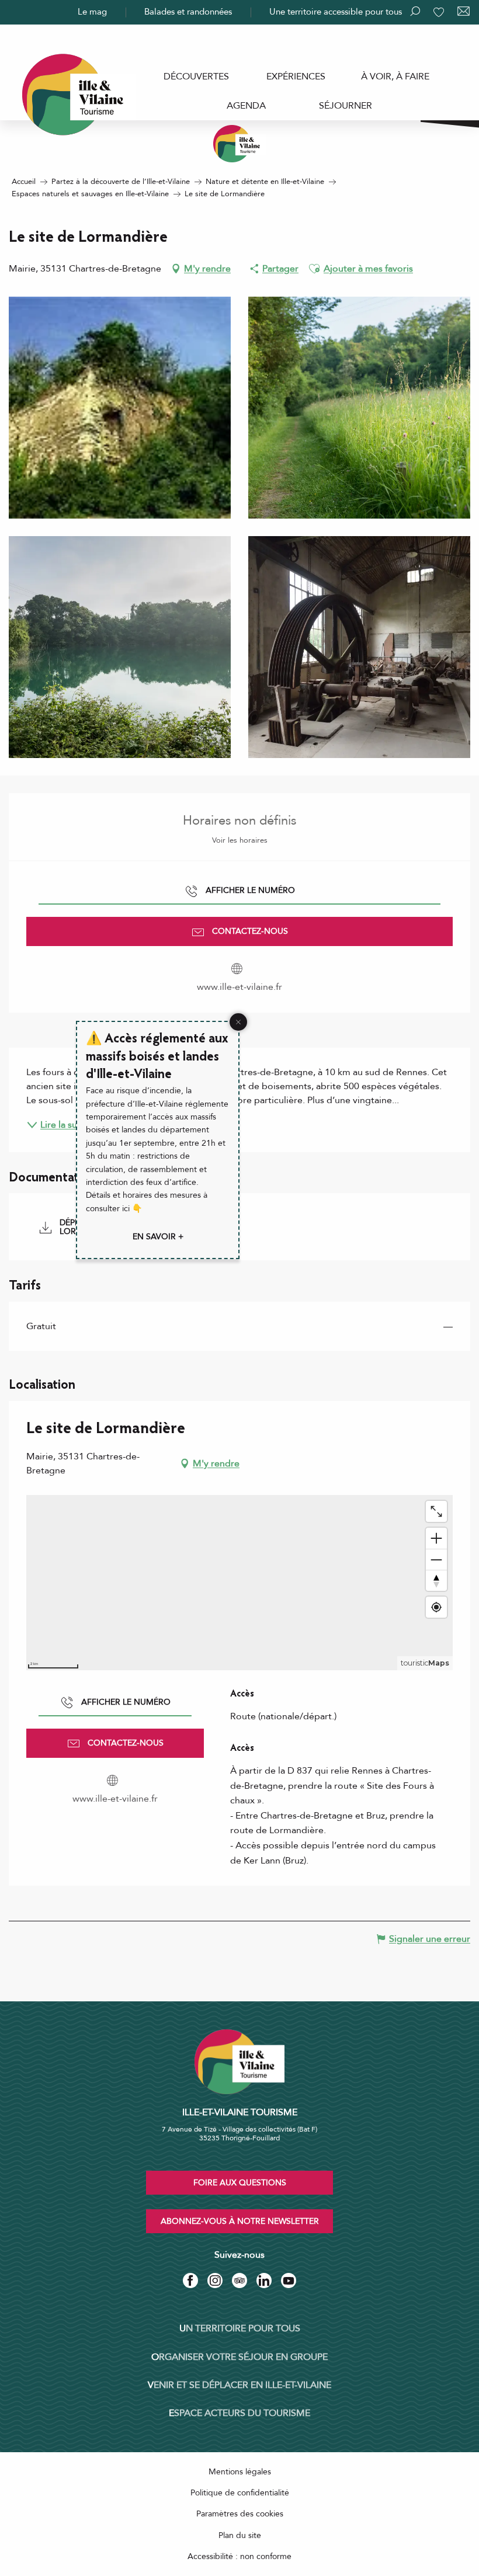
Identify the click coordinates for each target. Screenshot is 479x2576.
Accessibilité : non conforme (239, 2556)
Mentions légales (240, 2472)
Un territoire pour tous (240, 2328)
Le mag (92, 12)
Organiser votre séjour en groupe (239, 2357)
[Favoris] (440, 12)
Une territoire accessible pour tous (336, 12)
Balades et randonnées (188, 12)
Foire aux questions (240, 2183)
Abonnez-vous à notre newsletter (240, 2221)
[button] (314, 269)
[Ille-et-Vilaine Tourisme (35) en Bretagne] (239, 144)
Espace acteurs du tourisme (239, 2413)
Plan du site (240, 2535)
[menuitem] (196, 77)
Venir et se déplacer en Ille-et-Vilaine (239, 2385)
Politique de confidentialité (240, 2493)
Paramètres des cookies (240, 2514)
